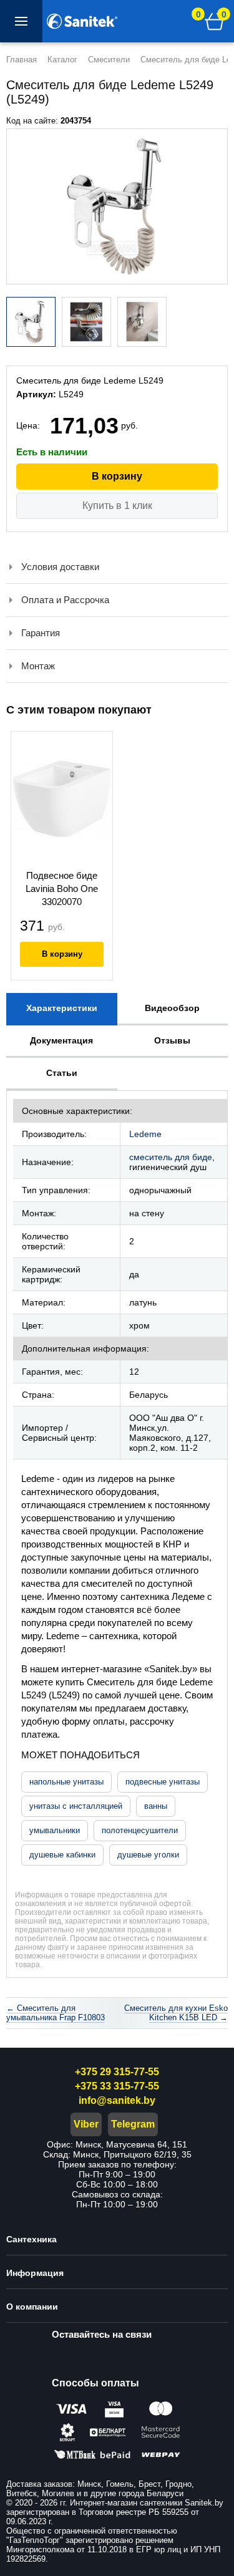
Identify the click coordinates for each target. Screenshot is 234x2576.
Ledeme (145, 1134)
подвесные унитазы (163, 1782)
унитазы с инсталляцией (76, 1806)
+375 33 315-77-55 (117, 2086)
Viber (86, 2124)
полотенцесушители (140, 1830)
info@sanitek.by (117, 2100)
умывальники (55, 1830)
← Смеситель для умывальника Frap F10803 (56, 2013)
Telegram (133, 2124)
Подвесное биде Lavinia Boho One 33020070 (62, 889)
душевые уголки (148, 1855)
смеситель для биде (171, 1157)
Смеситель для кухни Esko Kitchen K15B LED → (176, 2013)
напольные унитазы (66, 1782)
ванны (156, 1806)
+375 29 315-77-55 (117, 2072)
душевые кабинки (62, 1855)
